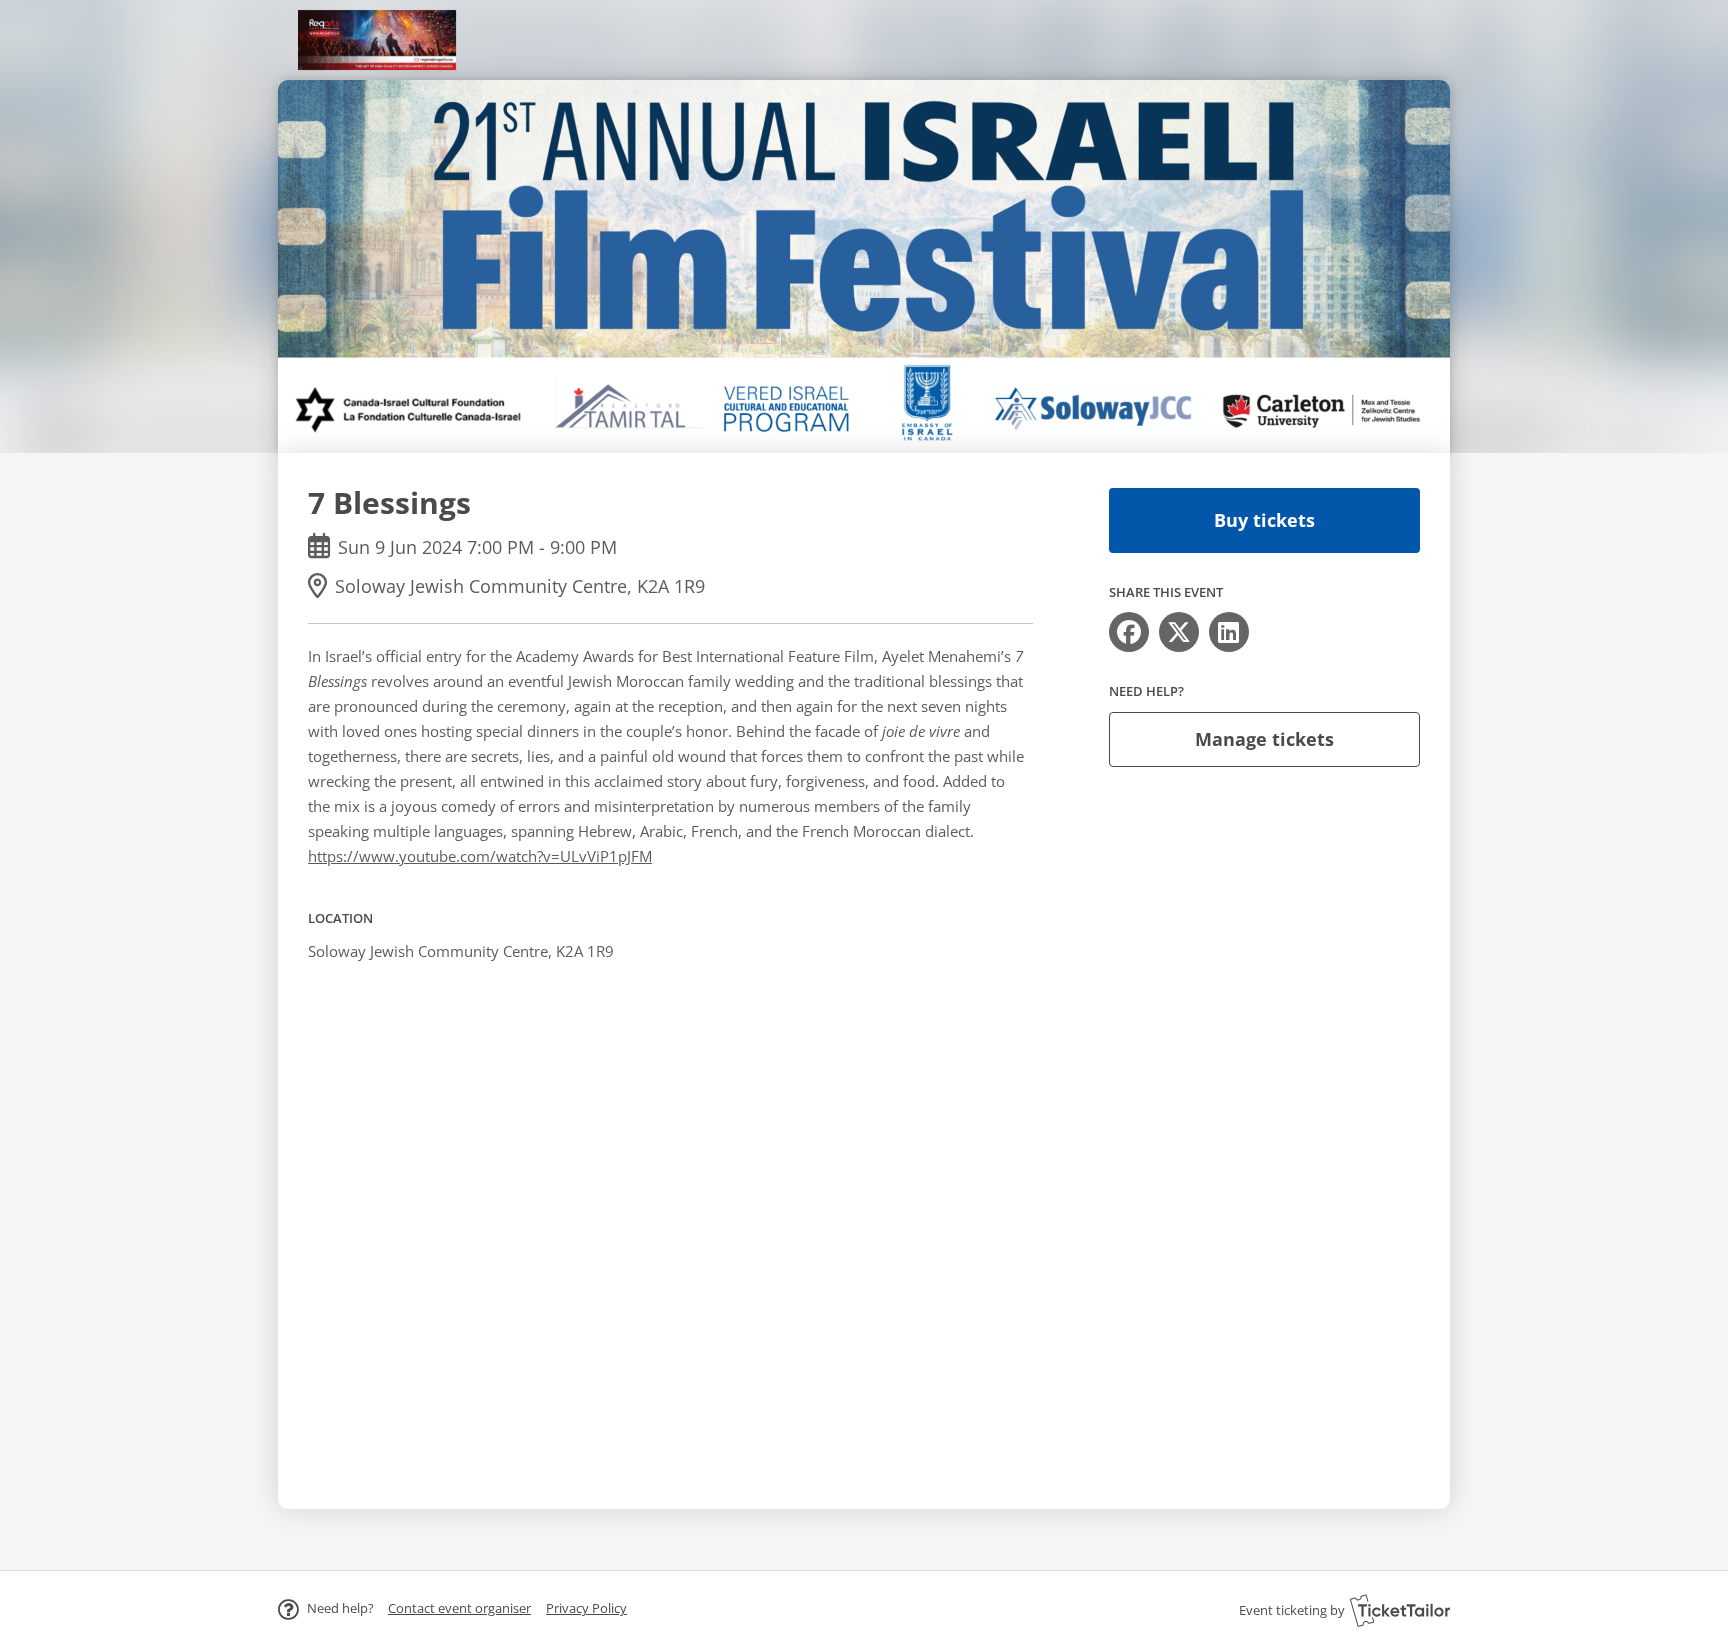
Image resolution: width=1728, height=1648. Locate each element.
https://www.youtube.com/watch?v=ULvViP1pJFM (480, 856)
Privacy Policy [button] (586, 1608)
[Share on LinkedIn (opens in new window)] (1229, 632)
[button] (459, 1608)
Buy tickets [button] (1264, 520)
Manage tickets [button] (1264, 739)
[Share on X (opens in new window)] (1179, 632)
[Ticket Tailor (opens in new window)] (1400, 1610)
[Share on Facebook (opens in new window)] (1129, 632)
